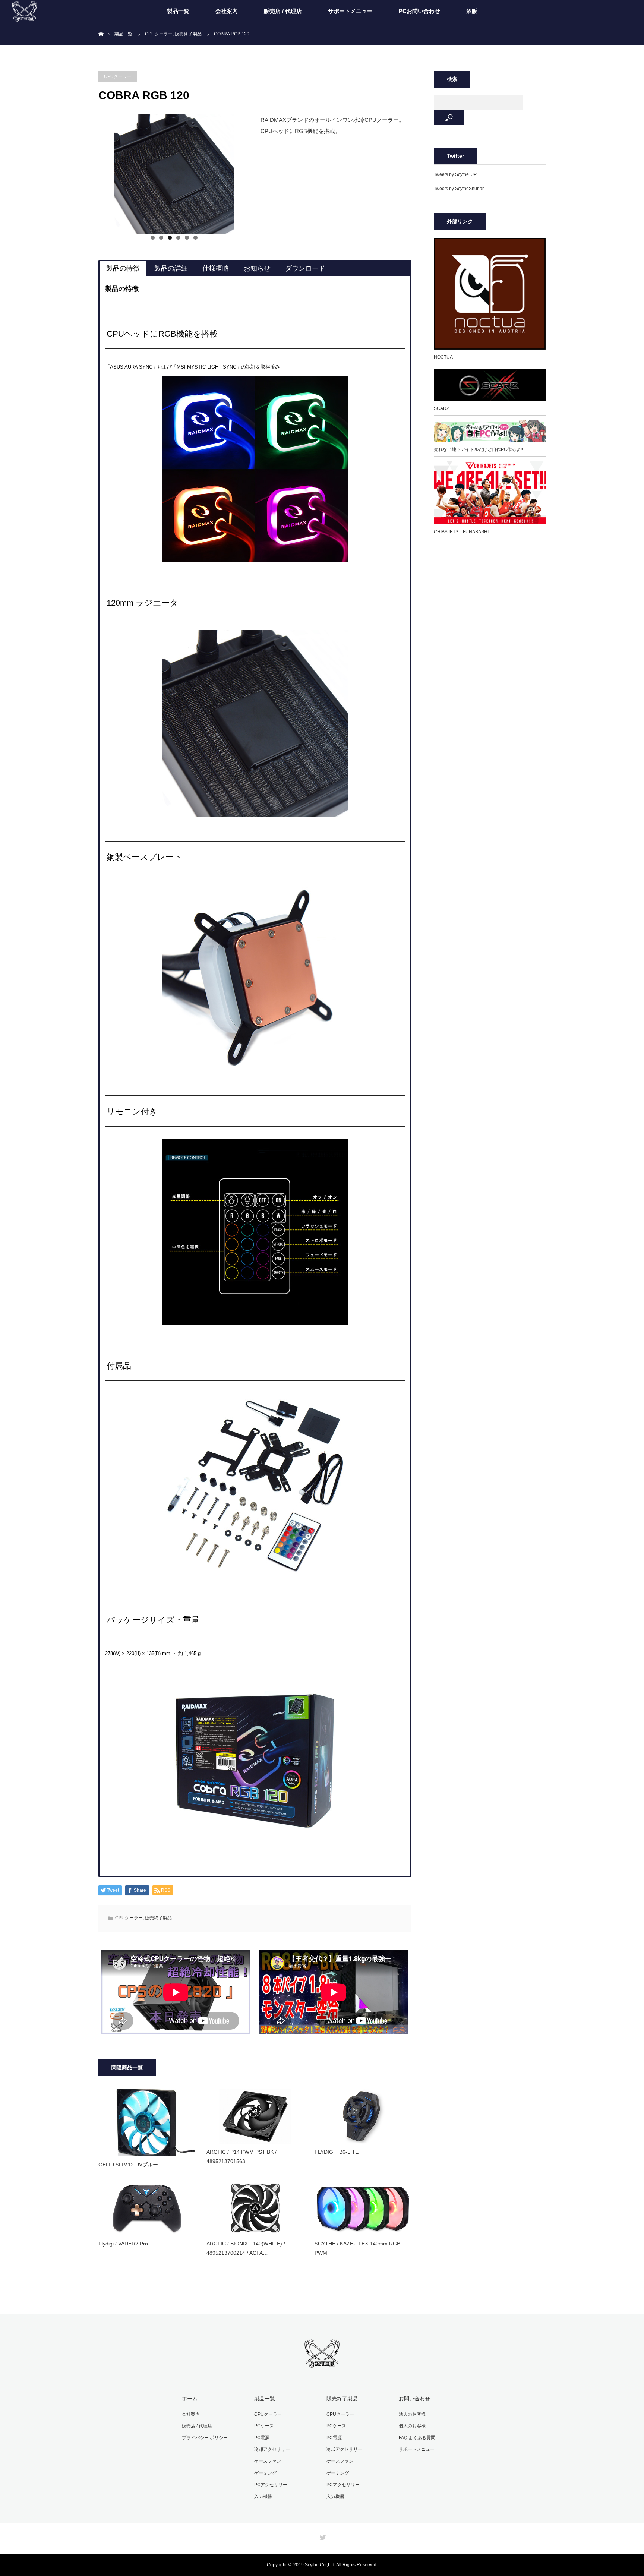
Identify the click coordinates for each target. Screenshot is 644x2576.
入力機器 (263, 2497)
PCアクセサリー (271, 2485)
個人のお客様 (412, 2426)
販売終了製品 (158, 1918)
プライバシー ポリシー (205, 2438)
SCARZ (441, 408)
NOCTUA (443, 357)
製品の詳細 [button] (171, 268)
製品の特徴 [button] (123, 268)
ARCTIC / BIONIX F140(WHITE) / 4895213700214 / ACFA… (246, 2248)
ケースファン (268, 2461)
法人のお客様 (412, 2414)
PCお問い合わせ (419, 11)
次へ (262, 172)
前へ (85, 172)
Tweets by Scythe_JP (455, 174)
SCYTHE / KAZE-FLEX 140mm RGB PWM (357, 2248)
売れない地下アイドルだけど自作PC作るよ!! (478, 449)
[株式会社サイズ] (322, 2364)
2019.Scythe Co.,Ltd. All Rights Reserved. (335, 2565)
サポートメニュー (350, 11)
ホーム (190, 2399)
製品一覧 (178, 11)
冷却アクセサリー (272, 2449)
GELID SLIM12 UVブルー (128, 2165)
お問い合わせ (414, 2399)
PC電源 (262, 2438)
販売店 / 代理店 (283, 11)
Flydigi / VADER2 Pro (123, 2244)
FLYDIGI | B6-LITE (337, 2152)
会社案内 (227, 11)
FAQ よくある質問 (417, 2438)
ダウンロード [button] (305, 268)
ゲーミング (265, 2473)
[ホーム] (101, 25)
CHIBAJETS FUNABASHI (461, 532)
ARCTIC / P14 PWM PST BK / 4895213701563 (241, 2157)
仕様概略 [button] (216, 268)
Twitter (322, 2536)
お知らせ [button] (257, 268)
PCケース (264, 2426)
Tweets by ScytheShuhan (459, 189)
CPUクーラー (118, 76)
